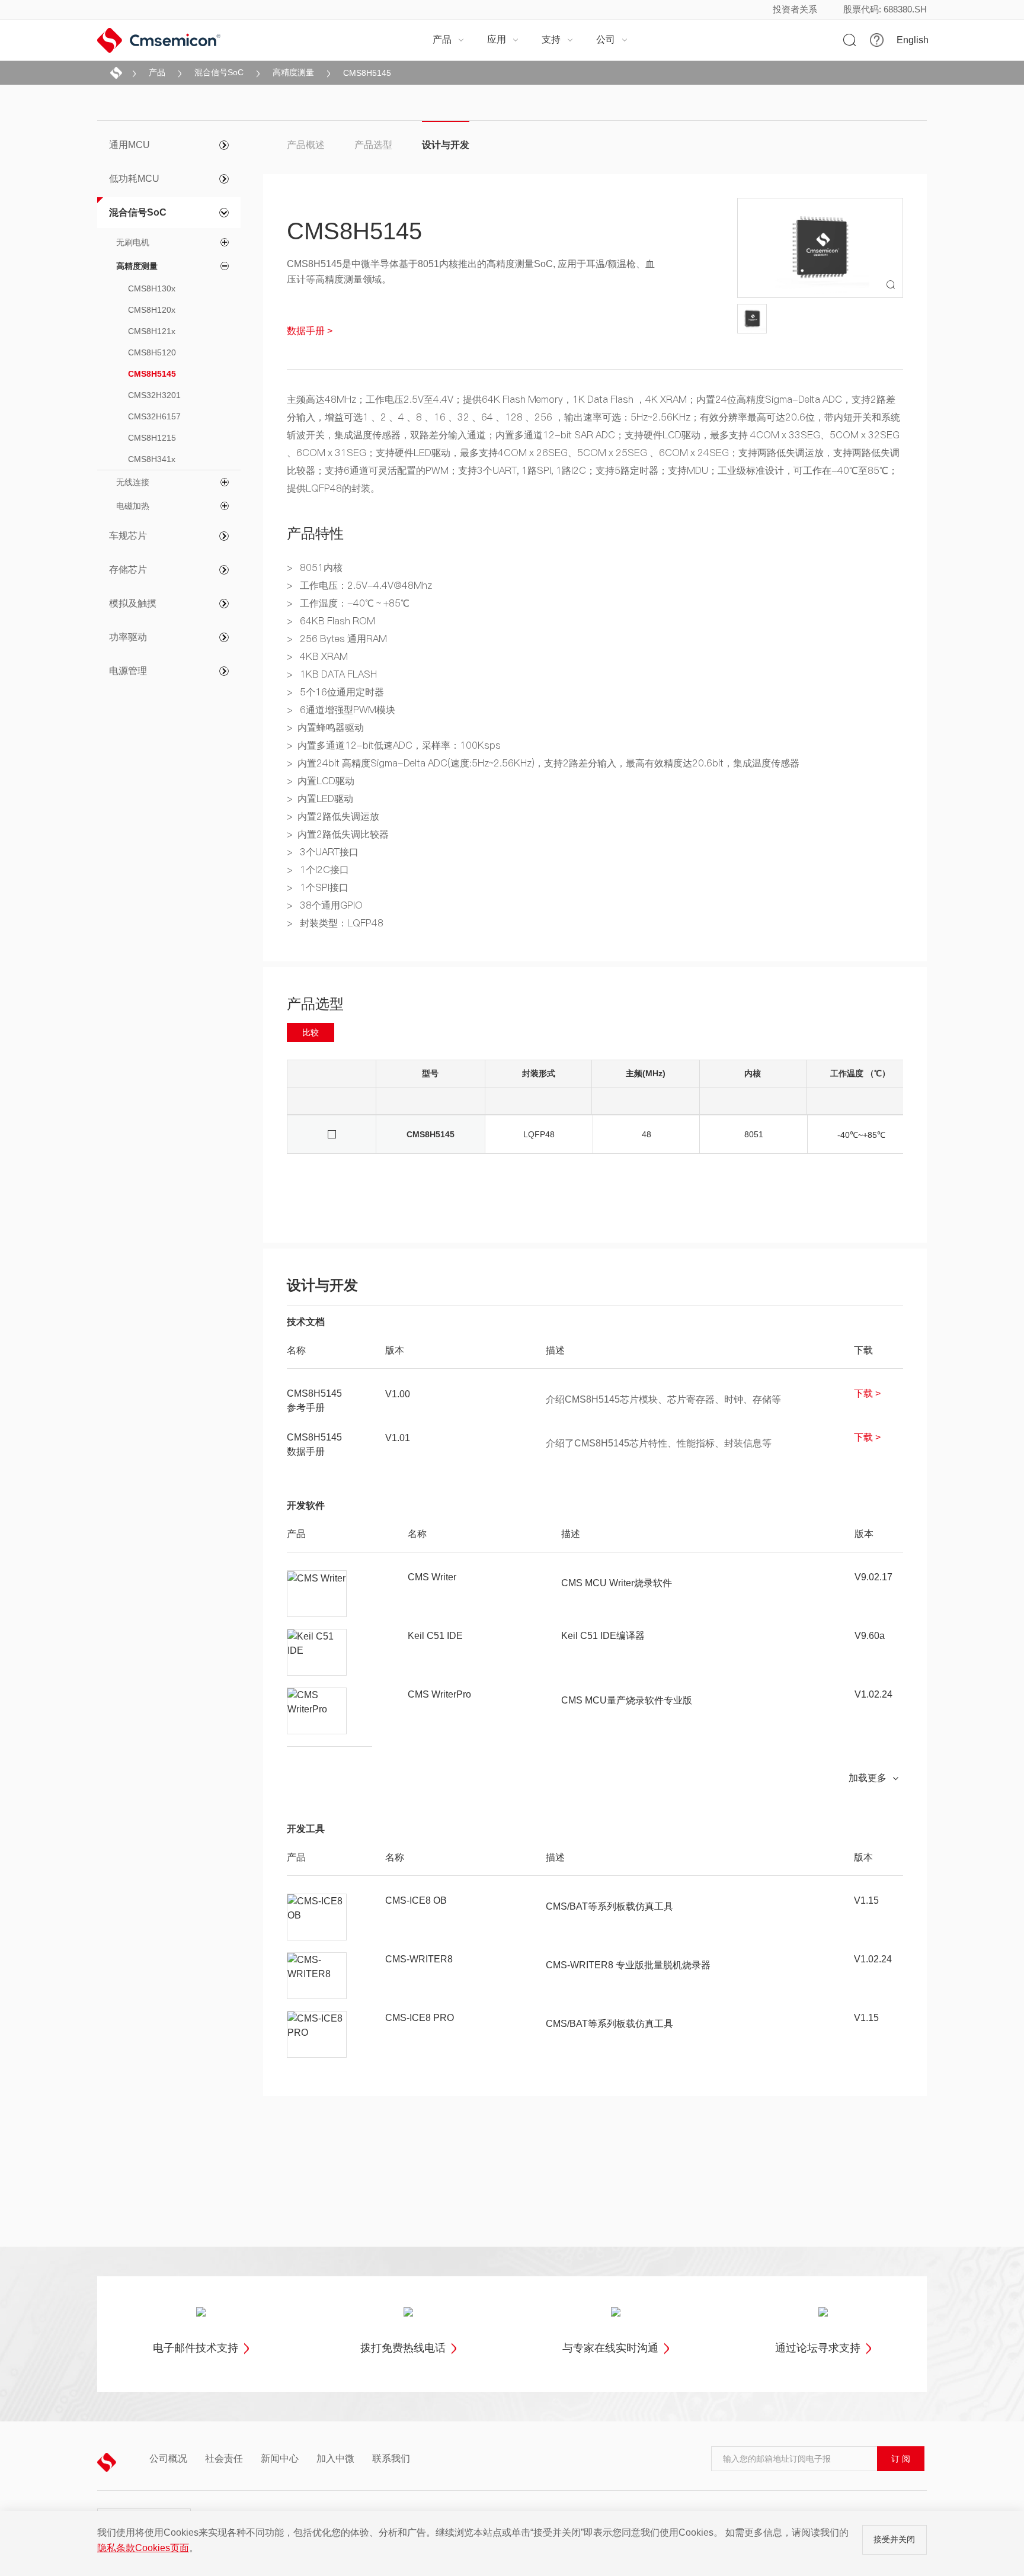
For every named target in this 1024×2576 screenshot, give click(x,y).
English (913, 40)
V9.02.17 (873, 1577)
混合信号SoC (219, 72)
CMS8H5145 (367, 73)
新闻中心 (280, 2459)
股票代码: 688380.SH (885, 9)
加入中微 (335, 2459)
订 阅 (901, 2459)
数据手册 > (310, 331)
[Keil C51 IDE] (317, 1653)
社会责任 (224, 2459)
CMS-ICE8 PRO (420, 2018)
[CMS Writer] (317, 1594)
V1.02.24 (873, 1694)
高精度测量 (293, 72)
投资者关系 (795, 9)
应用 (503, 39)
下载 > (867, 1393)
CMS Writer (432, 1577)
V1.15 (866, 1900)
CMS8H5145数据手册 (314, 1444)
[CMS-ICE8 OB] (317, 1917)
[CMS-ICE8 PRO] (317, 2035)
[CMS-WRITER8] (317, 1976)
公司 (612, 39)
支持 (558, 39)
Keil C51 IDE (435, 1636)
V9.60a (870, 1636)
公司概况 (168, 2459)
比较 (311, 1032)
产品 (449, 39)
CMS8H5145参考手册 (314, 1401)
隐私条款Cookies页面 (143, 2548)
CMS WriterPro (439, 1694)
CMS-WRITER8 (419, 1959)
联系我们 (391, 2459)
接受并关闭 (894, 2539)
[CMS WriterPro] (317, 1711)
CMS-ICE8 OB (416, 1900)
